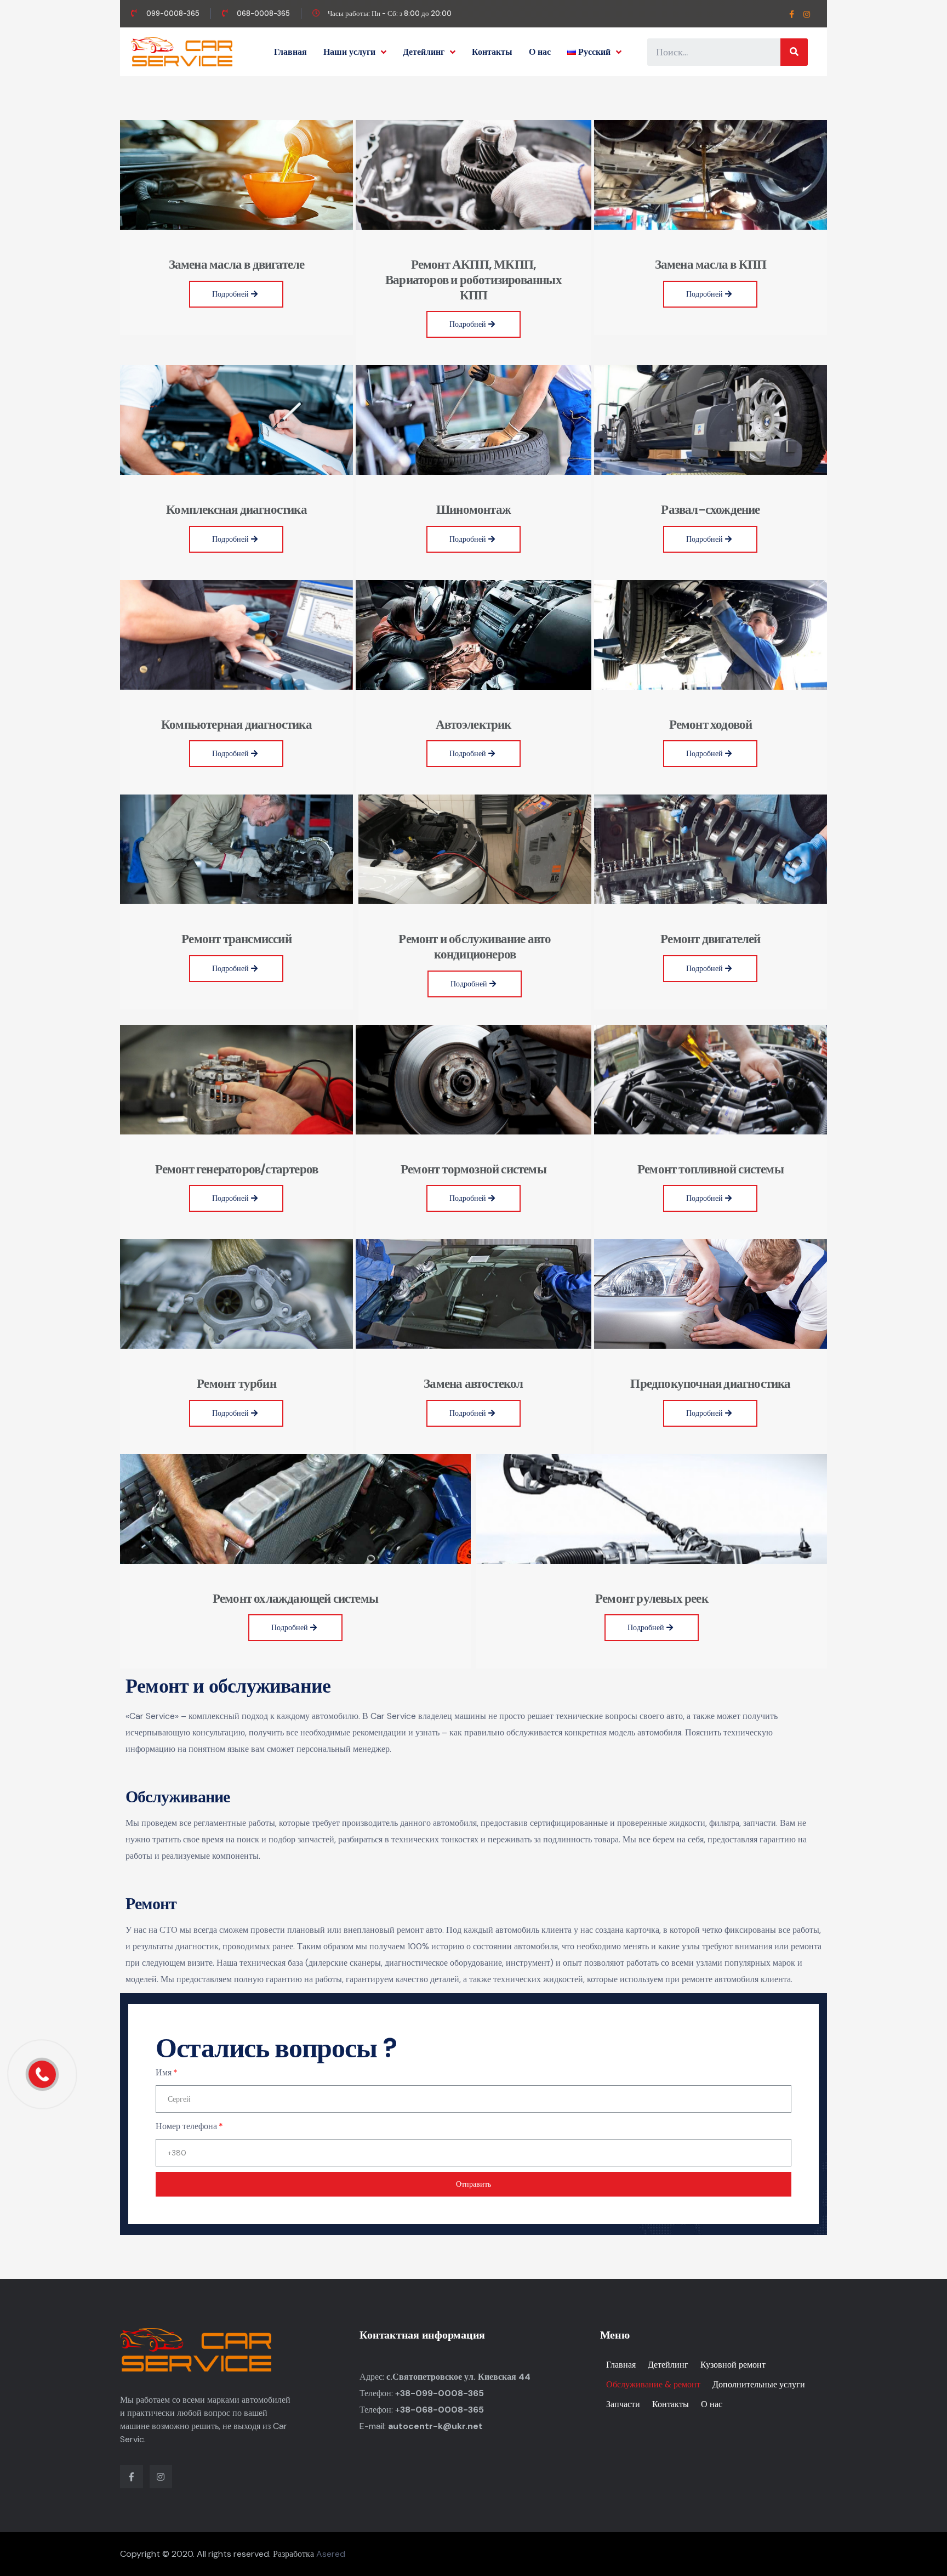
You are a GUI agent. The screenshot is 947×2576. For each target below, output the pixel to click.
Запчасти (623, 2404)
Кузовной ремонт (733, 2365)
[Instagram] (807, 15)
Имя (164, 2072)
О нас (540, 52)
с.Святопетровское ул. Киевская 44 (458, 2377)
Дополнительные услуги (759, 2384)
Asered (331, 2554)
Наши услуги (349, 52)
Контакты (492, 52)
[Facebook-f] (792, 15)
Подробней (232, 294)
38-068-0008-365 (442, 2410)
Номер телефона (186, 2126)
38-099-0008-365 (442, 2393)
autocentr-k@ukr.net (435, 2426)
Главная (290, 52)
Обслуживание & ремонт (653, 2384)
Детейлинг (424, 52)
